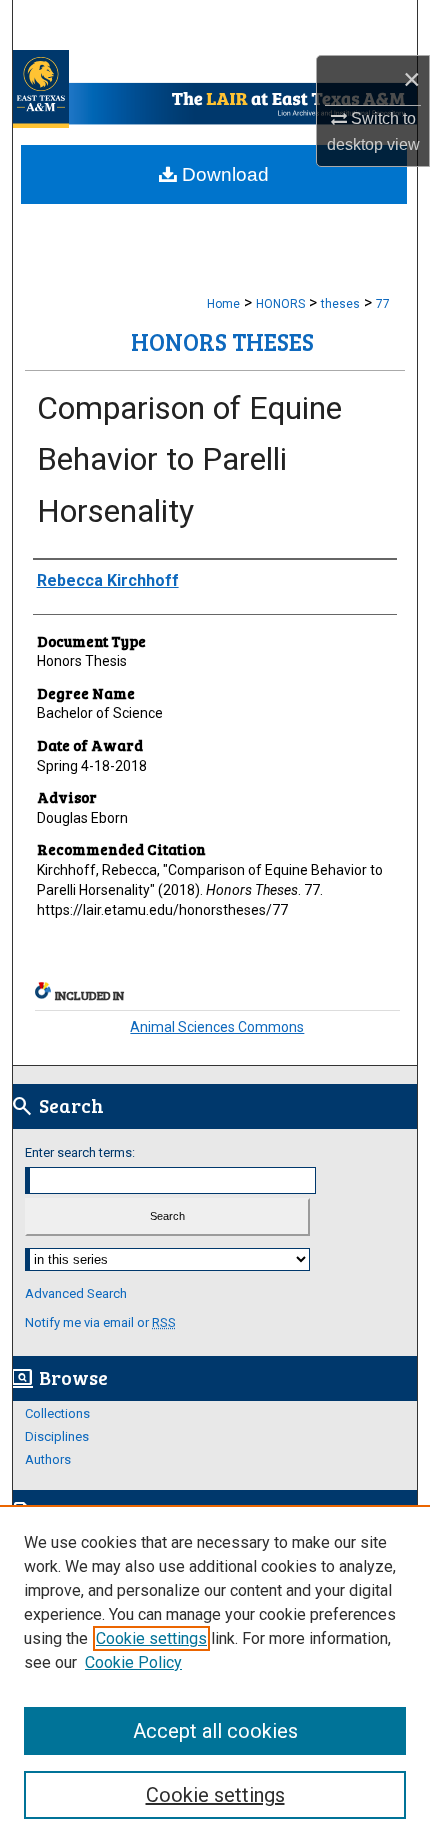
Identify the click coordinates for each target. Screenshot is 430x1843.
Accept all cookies (215, 1731)
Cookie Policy (133, 1662)
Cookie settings (151, 1638)
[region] (215, 1674)
